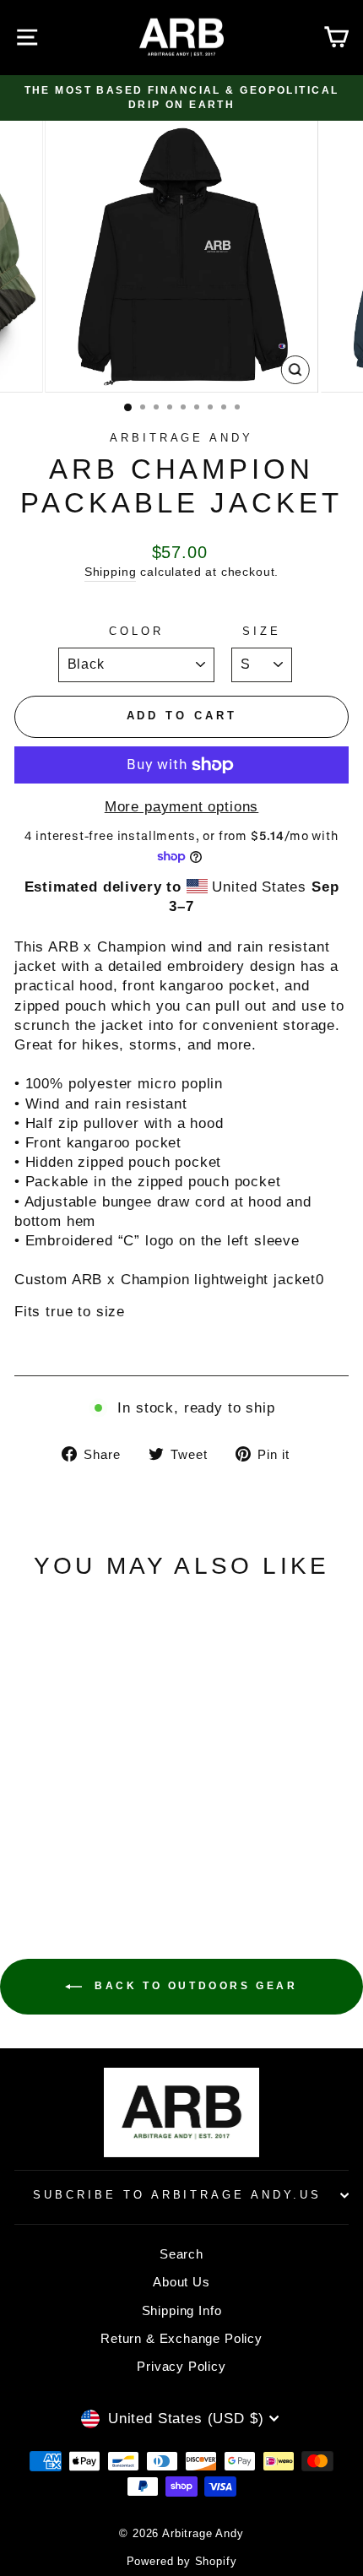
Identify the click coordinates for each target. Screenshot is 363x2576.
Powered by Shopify (182, 2562)
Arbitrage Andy (182, 438)
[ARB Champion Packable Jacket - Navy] (78, 1838)
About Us (181, 2282)
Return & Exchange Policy (181, 2338)
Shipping (111, 572)
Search (181, 2254)
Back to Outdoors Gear (193, 1986)
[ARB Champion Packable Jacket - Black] (59, 1838)
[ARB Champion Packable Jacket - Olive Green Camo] (98, 1838)
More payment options (182, 807)
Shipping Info (182, 2310)
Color (136, 631)
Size (262, 631)
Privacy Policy (181, 2366)
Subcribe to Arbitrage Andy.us (177, 2195)
